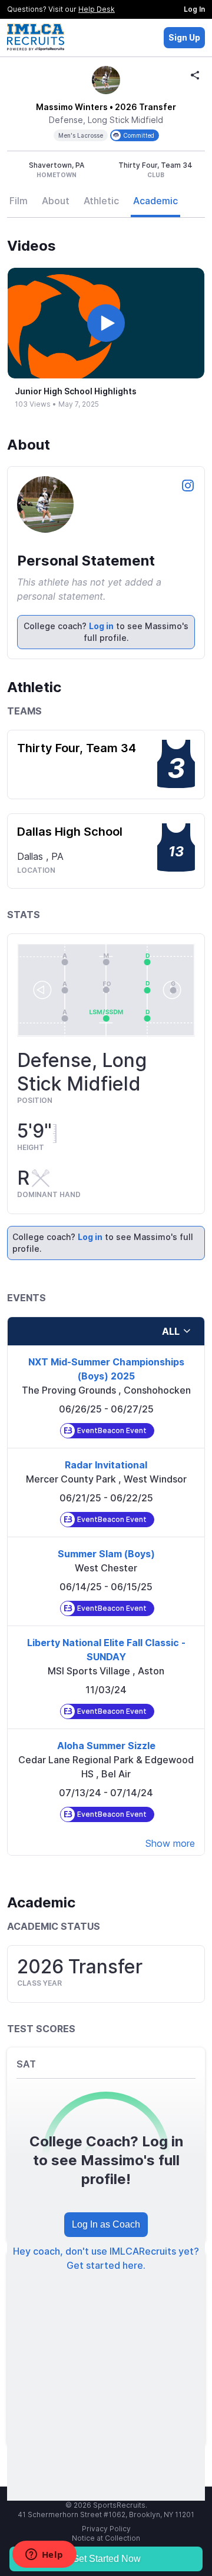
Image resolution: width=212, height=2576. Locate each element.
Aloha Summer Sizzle (106, 1746)
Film (19, 201)
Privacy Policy (106, 2529)
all (171, 1331)
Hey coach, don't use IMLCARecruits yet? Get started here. (106, 2258)
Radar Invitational (106, 1465)
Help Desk (97, 9)
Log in (101, 626)
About (56, 201)
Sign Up (184, 37)
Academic (155, 201)
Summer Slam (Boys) (106, 1554)
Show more (170, 1843)
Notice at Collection (106, 2538)
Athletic (101, 201)
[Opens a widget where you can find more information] (44, 2555)
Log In (194, 9)
